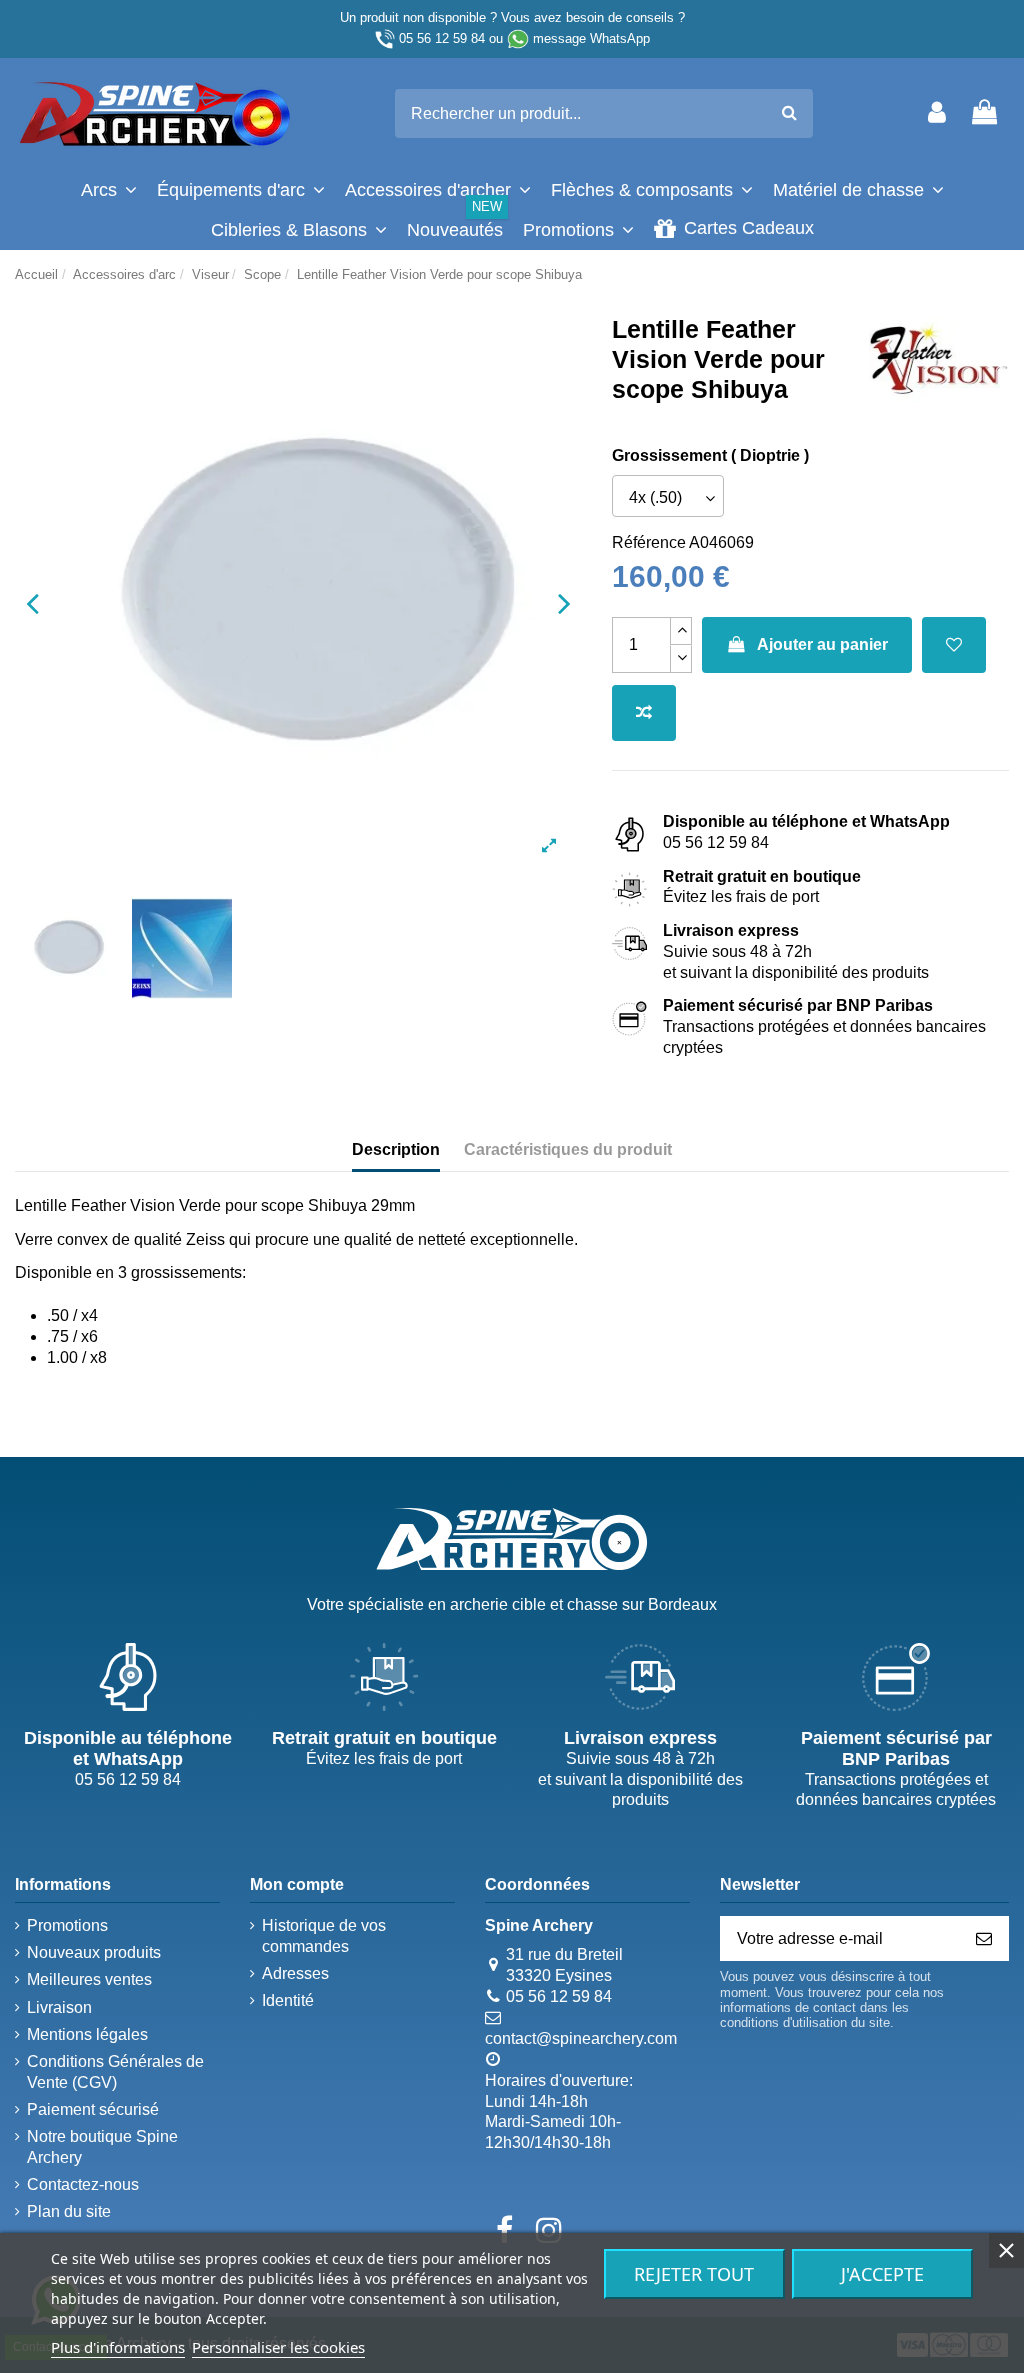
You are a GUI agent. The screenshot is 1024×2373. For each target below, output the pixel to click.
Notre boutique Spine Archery (102, 2147)
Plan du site (69, 2211)
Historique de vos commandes (324, 1936)
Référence (649, 542)
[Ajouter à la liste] (954, 645)
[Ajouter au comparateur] (644, 713)
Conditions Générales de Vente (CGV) (115, 2072)
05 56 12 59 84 (442, 38)
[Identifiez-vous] (937, 113)
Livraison (59, 2007)
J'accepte (882, 2274)
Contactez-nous (83, 2184)
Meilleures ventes (89, 1979)
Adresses (295, 1973)
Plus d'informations (118, 2347)
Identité (288, 2000)
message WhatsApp (591, 38)
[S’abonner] (984, 1938)
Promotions (67, 1925)
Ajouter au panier (822, 644)
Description (396, 1149)
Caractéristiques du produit (568, 1149)
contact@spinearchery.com (581, 2038)
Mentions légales (87, 2034)
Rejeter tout (694, 2274)
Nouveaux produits (94, 1952)
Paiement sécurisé (93, 2109)
